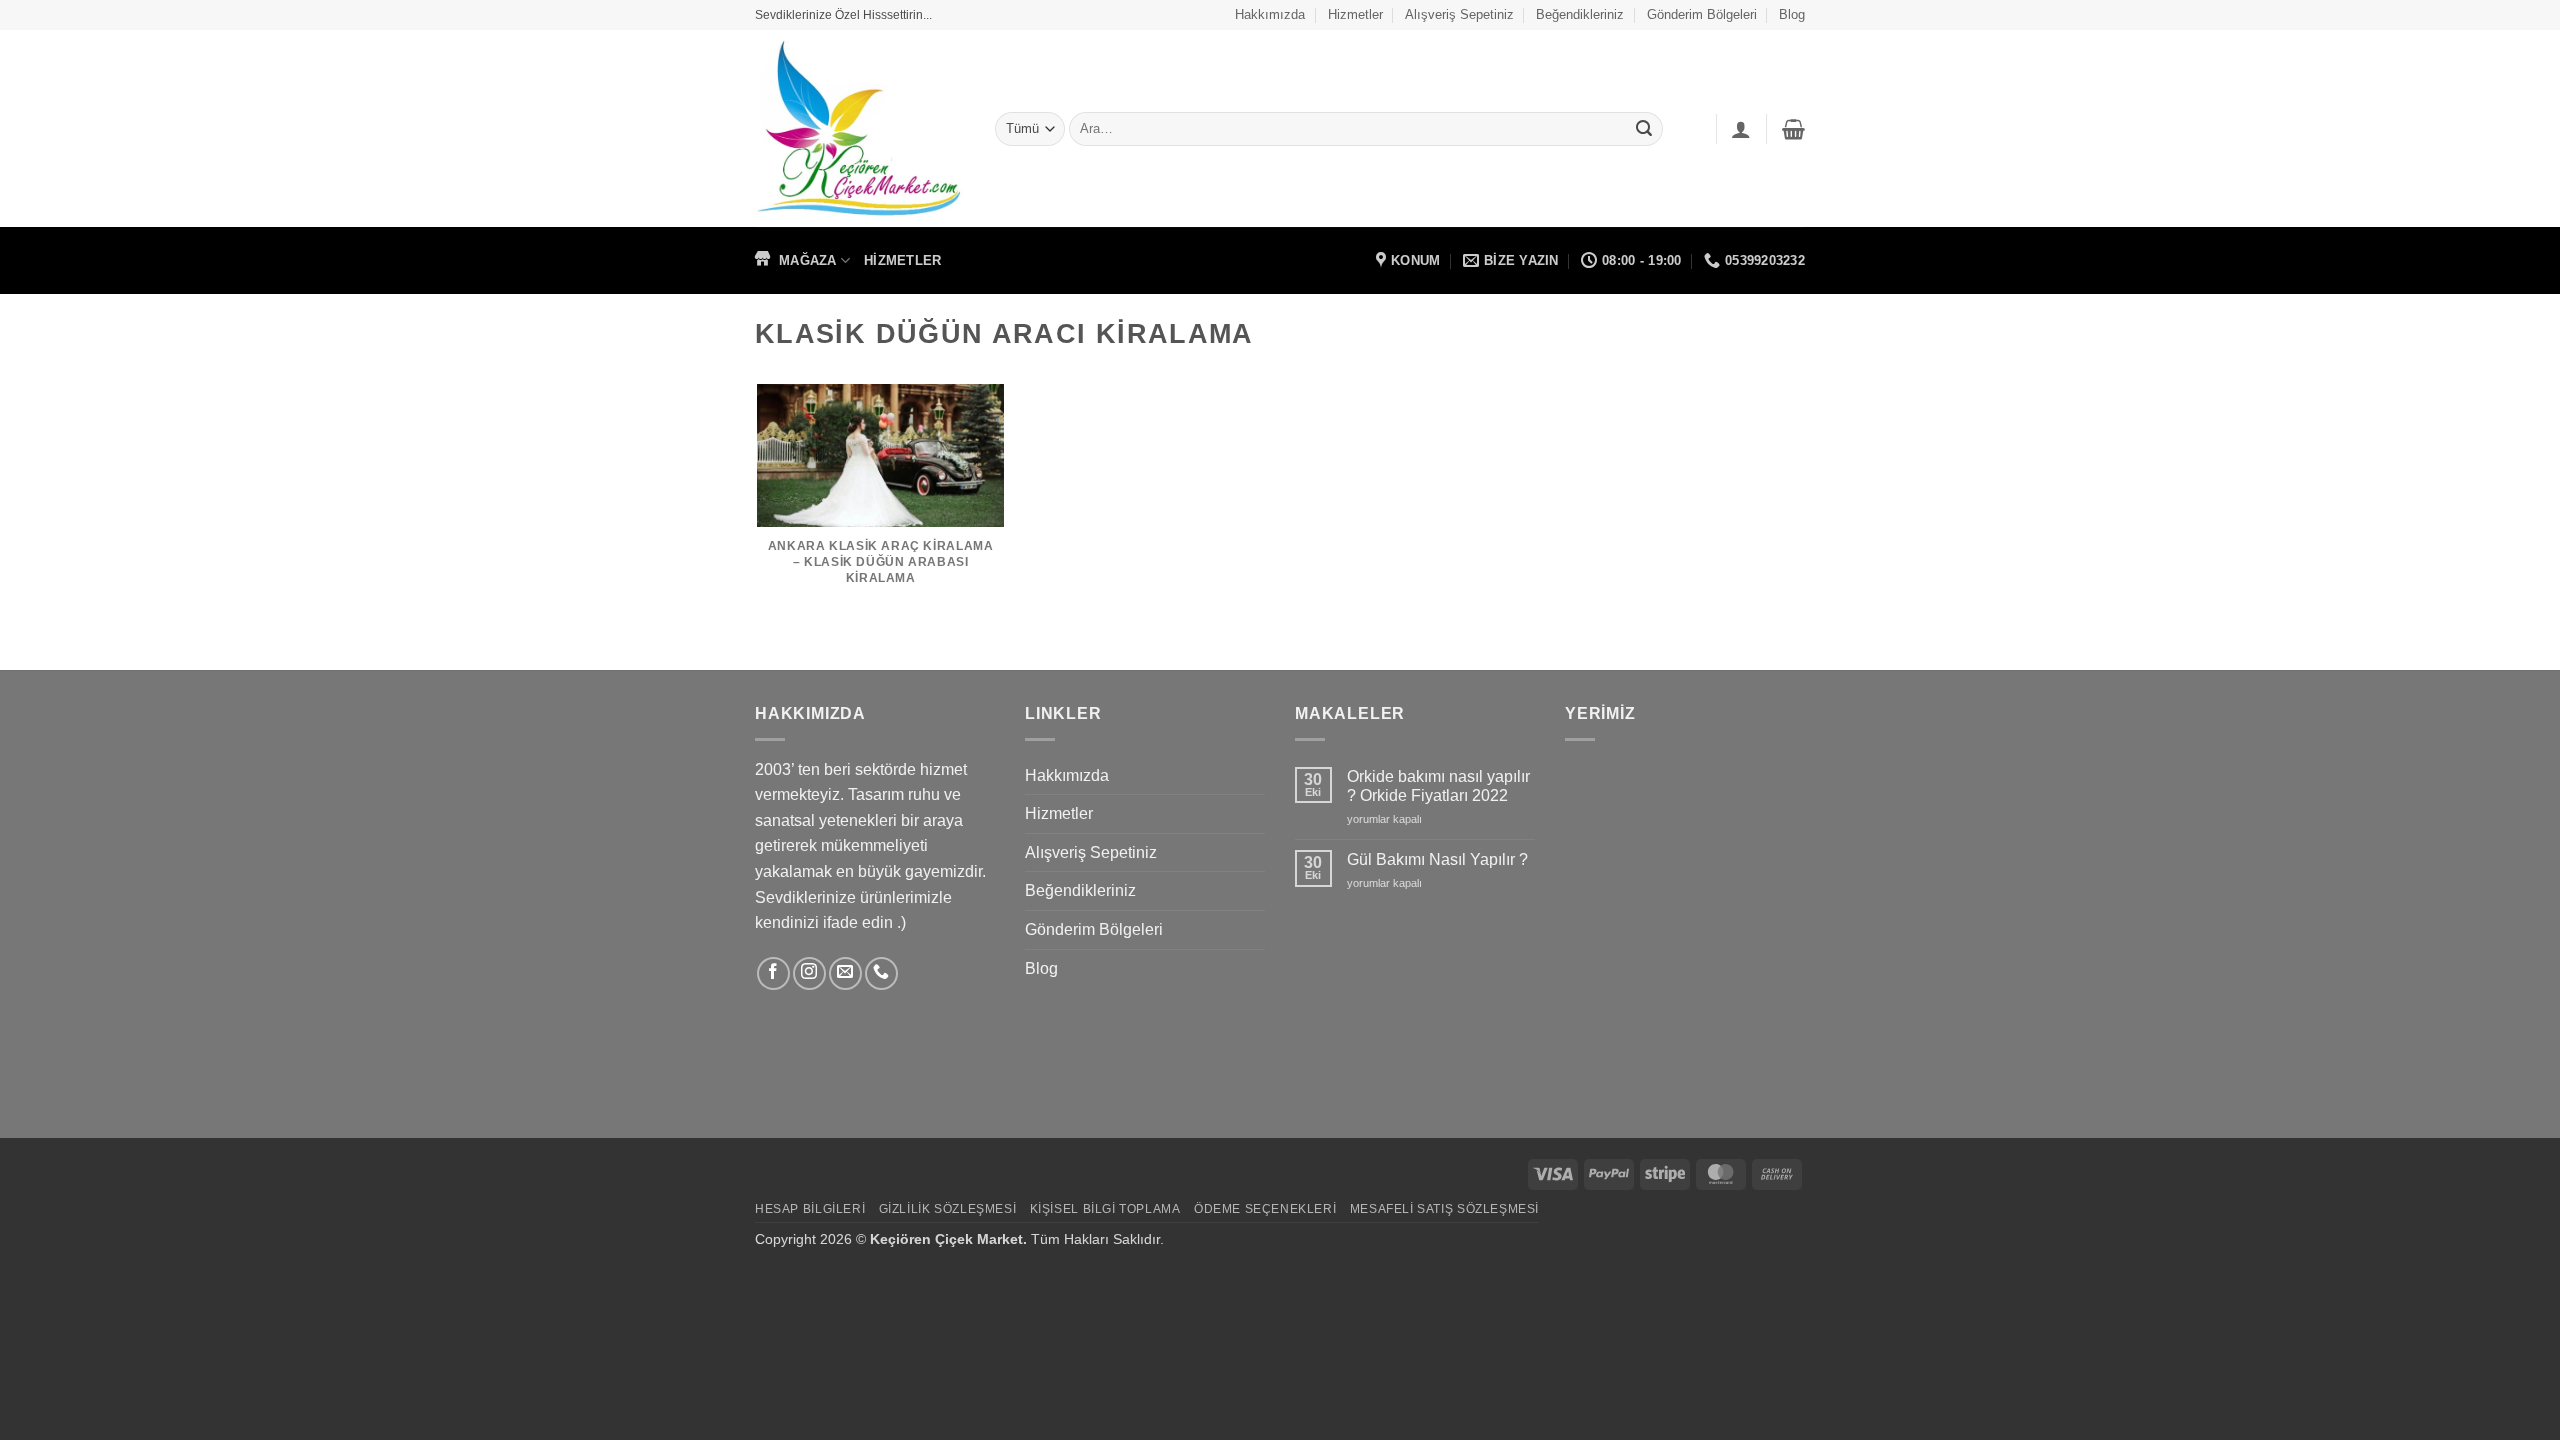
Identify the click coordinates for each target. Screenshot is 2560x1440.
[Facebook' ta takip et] (773, 973)
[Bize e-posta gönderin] (845, 973)
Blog (1792, 14)
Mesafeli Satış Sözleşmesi (1444, 1209)
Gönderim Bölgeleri (1702, 14)
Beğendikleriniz (1580, 14)
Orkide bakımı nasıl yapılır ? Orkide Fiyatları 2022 (1438, 786)
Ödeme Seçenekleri (1265, 1209)
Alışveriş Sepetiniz (1459, 14)
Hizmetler (1355, 14)
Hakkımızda (1270, 14)
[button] (1793, 129)
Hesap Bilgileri (810, 1209)
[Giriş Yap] (1741, 129)
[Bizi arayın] (881, 973)
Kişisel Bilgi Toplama (1105, 1209)
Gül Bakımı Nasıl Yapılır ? (1437, 859)
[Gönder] (1644, 129)
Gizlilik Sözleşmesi (948, 1209)
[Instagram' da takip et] (809, 973)
